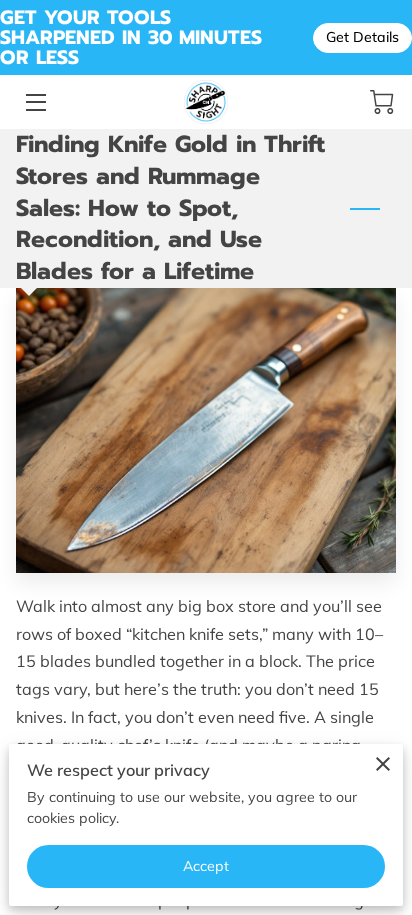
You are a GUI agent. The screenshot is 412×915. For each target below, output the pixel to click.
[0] (382, 102)
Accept (206, 866)
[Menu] (34, 102)
